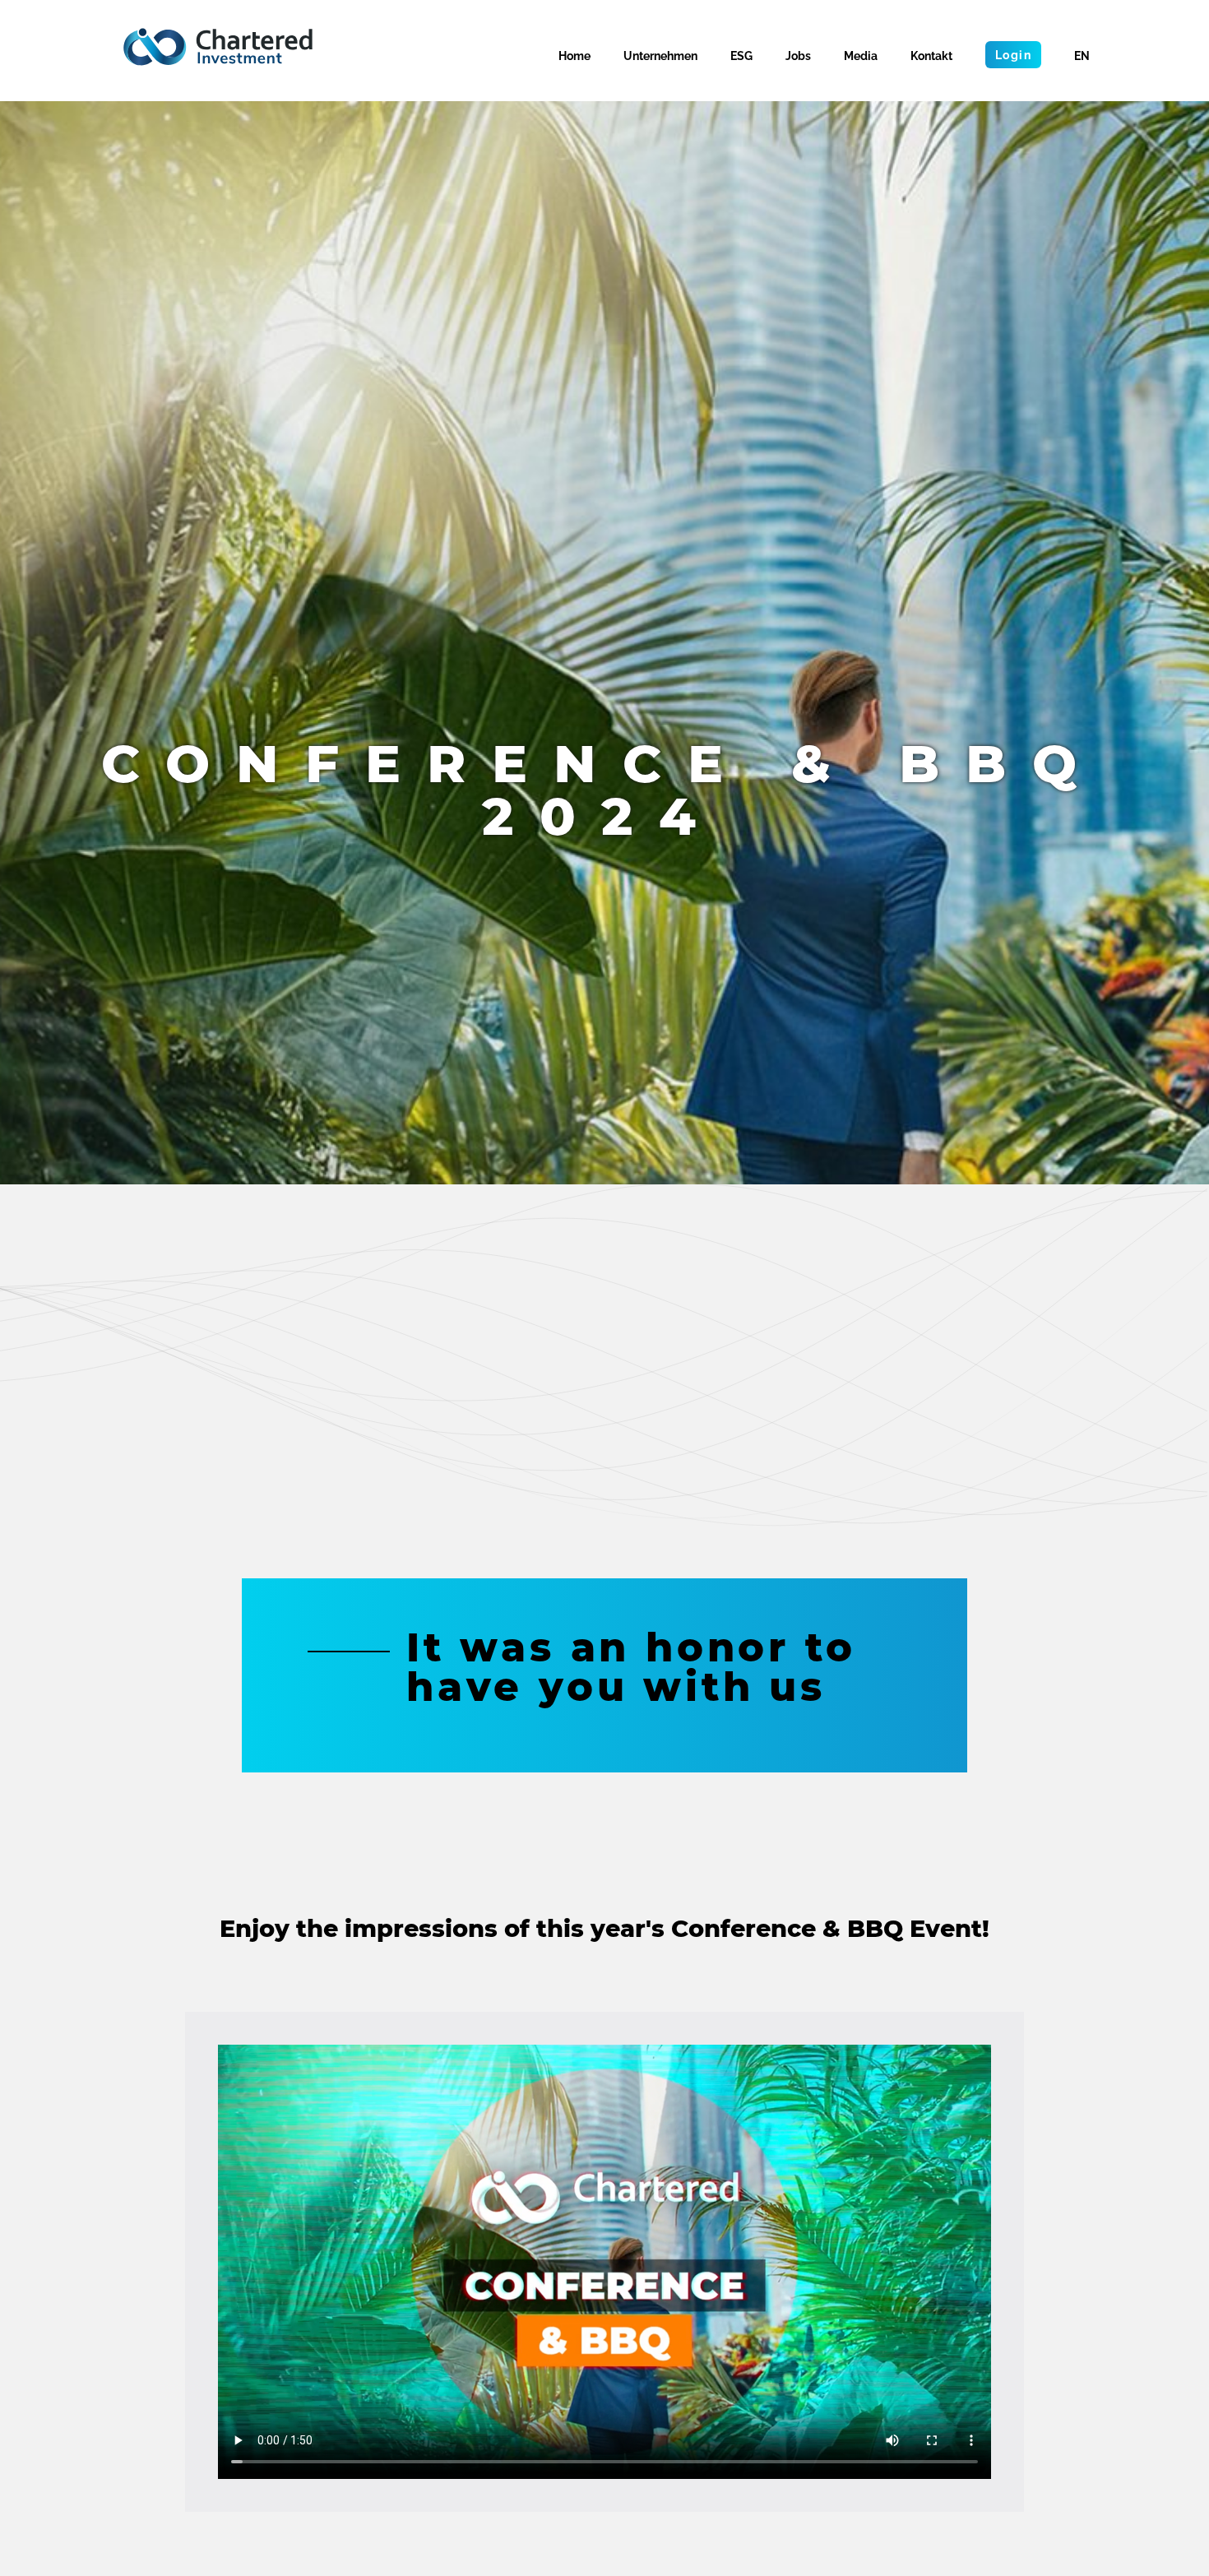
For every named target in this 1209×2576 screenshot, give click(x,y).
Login (1013, 55)
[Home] (218, 47)
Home (574, 56)
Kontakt (931, 56)
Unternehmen (660, 56)
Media (861, 56)
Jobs (798, 56)
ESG (741, 56)
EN (1082, 56)
